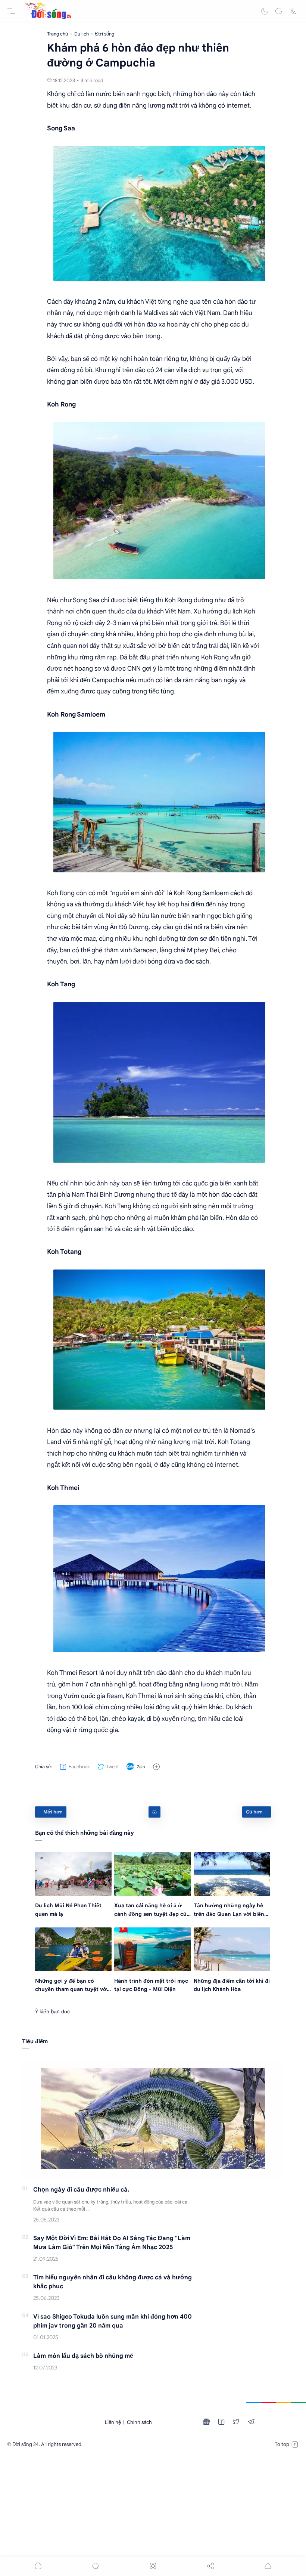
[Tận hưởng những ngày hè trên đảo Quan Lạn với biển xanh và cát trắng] (232, 1874)
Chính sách (139, 2422)
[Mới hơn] (51, 1812)
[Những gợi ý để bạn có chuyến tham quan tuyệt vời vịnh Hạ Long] (73, 1949)
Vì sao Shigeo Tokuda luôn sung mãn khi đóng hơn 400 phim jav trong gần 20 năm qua (113, 2321)
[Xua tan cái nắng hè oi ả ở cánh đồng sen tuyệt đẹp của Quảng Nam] (152, 1874)
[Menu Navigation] (11, 11)
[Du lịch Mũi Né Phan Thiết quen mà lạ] (73, 1874)
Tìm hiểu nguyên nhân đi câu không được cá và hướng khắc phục (113, 2282)
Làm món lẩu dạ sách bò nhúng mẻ (83, 2356)
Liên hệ (113, 2422)
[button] (265, 11)
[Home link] (154, 1812)
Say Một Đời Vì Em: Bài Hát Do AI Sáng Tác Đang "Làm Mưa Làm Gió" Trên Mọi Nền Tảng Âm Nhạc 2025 (112, 2243)
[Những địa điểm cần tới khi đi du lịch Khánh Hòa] (232, 1949)
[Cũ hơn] (257, 1812)
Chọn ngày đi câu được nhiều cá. (81, 2190)
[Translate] (293, 11)
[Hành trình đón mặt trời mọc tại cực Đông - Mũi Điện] (152, 1949)
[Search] (279, 11)
